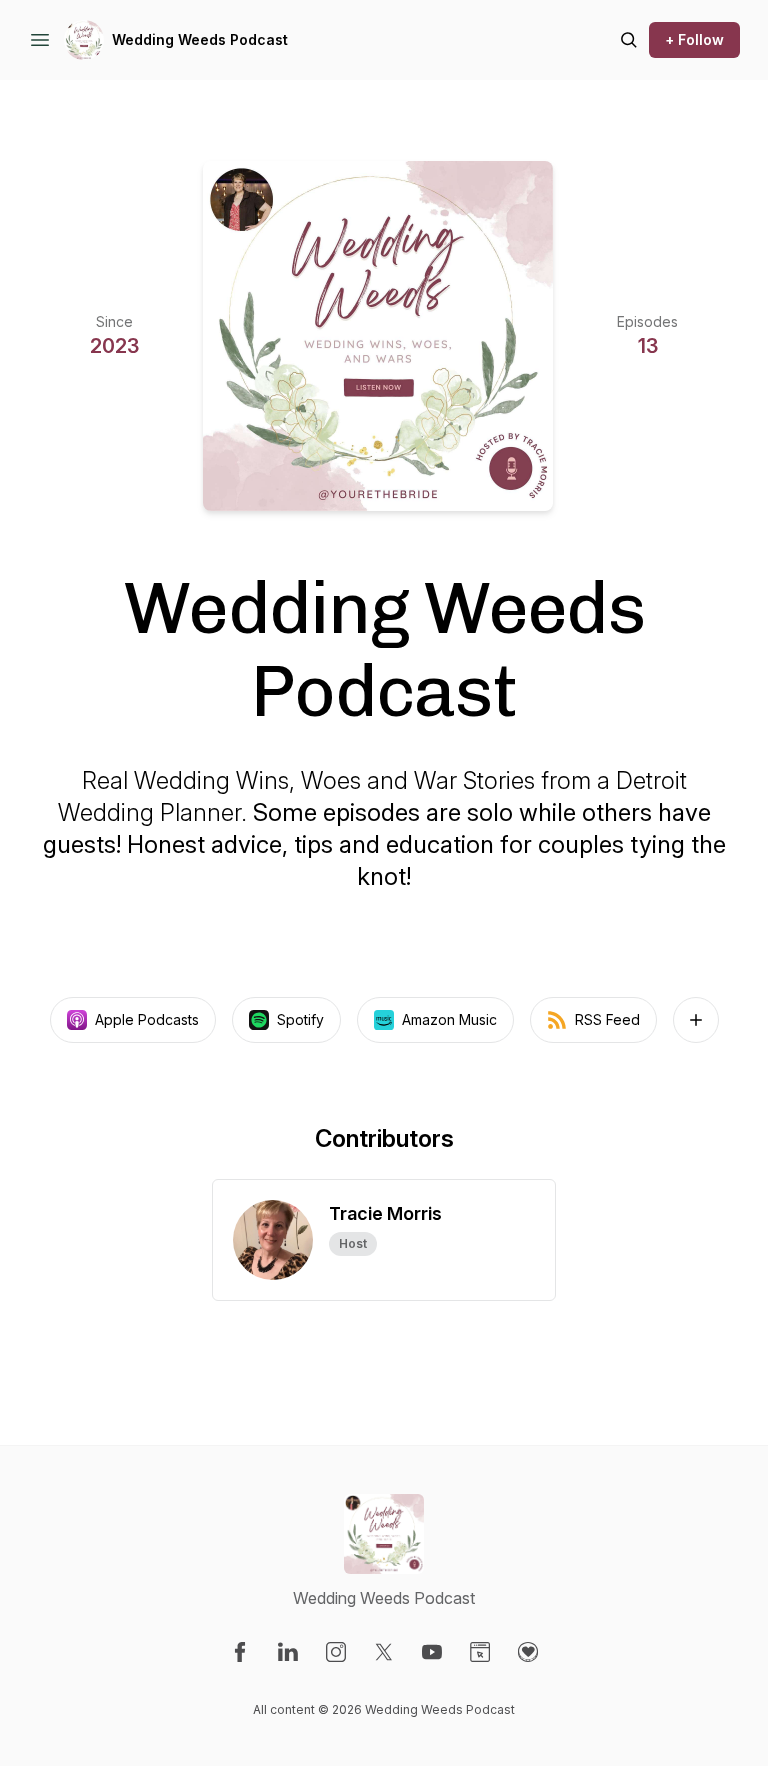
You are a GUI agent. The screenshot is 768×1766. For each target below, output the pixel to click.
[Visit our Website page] (480, 1652)
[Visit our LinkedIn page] (288, 1652)
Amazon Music (449, 1019)
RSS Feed (607, 1019)
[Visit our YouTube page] (432, 1652)
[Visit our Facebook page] (240, 1652)
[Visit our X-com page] (384, 1652)
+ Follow (694, 39)
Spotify (300, 1019)
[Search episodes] (629, 40)
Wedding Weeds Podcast (200, 39)
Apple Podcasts (147, 1019)
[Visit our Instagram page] (336, 1652)
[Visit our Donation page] (528, 1652)
